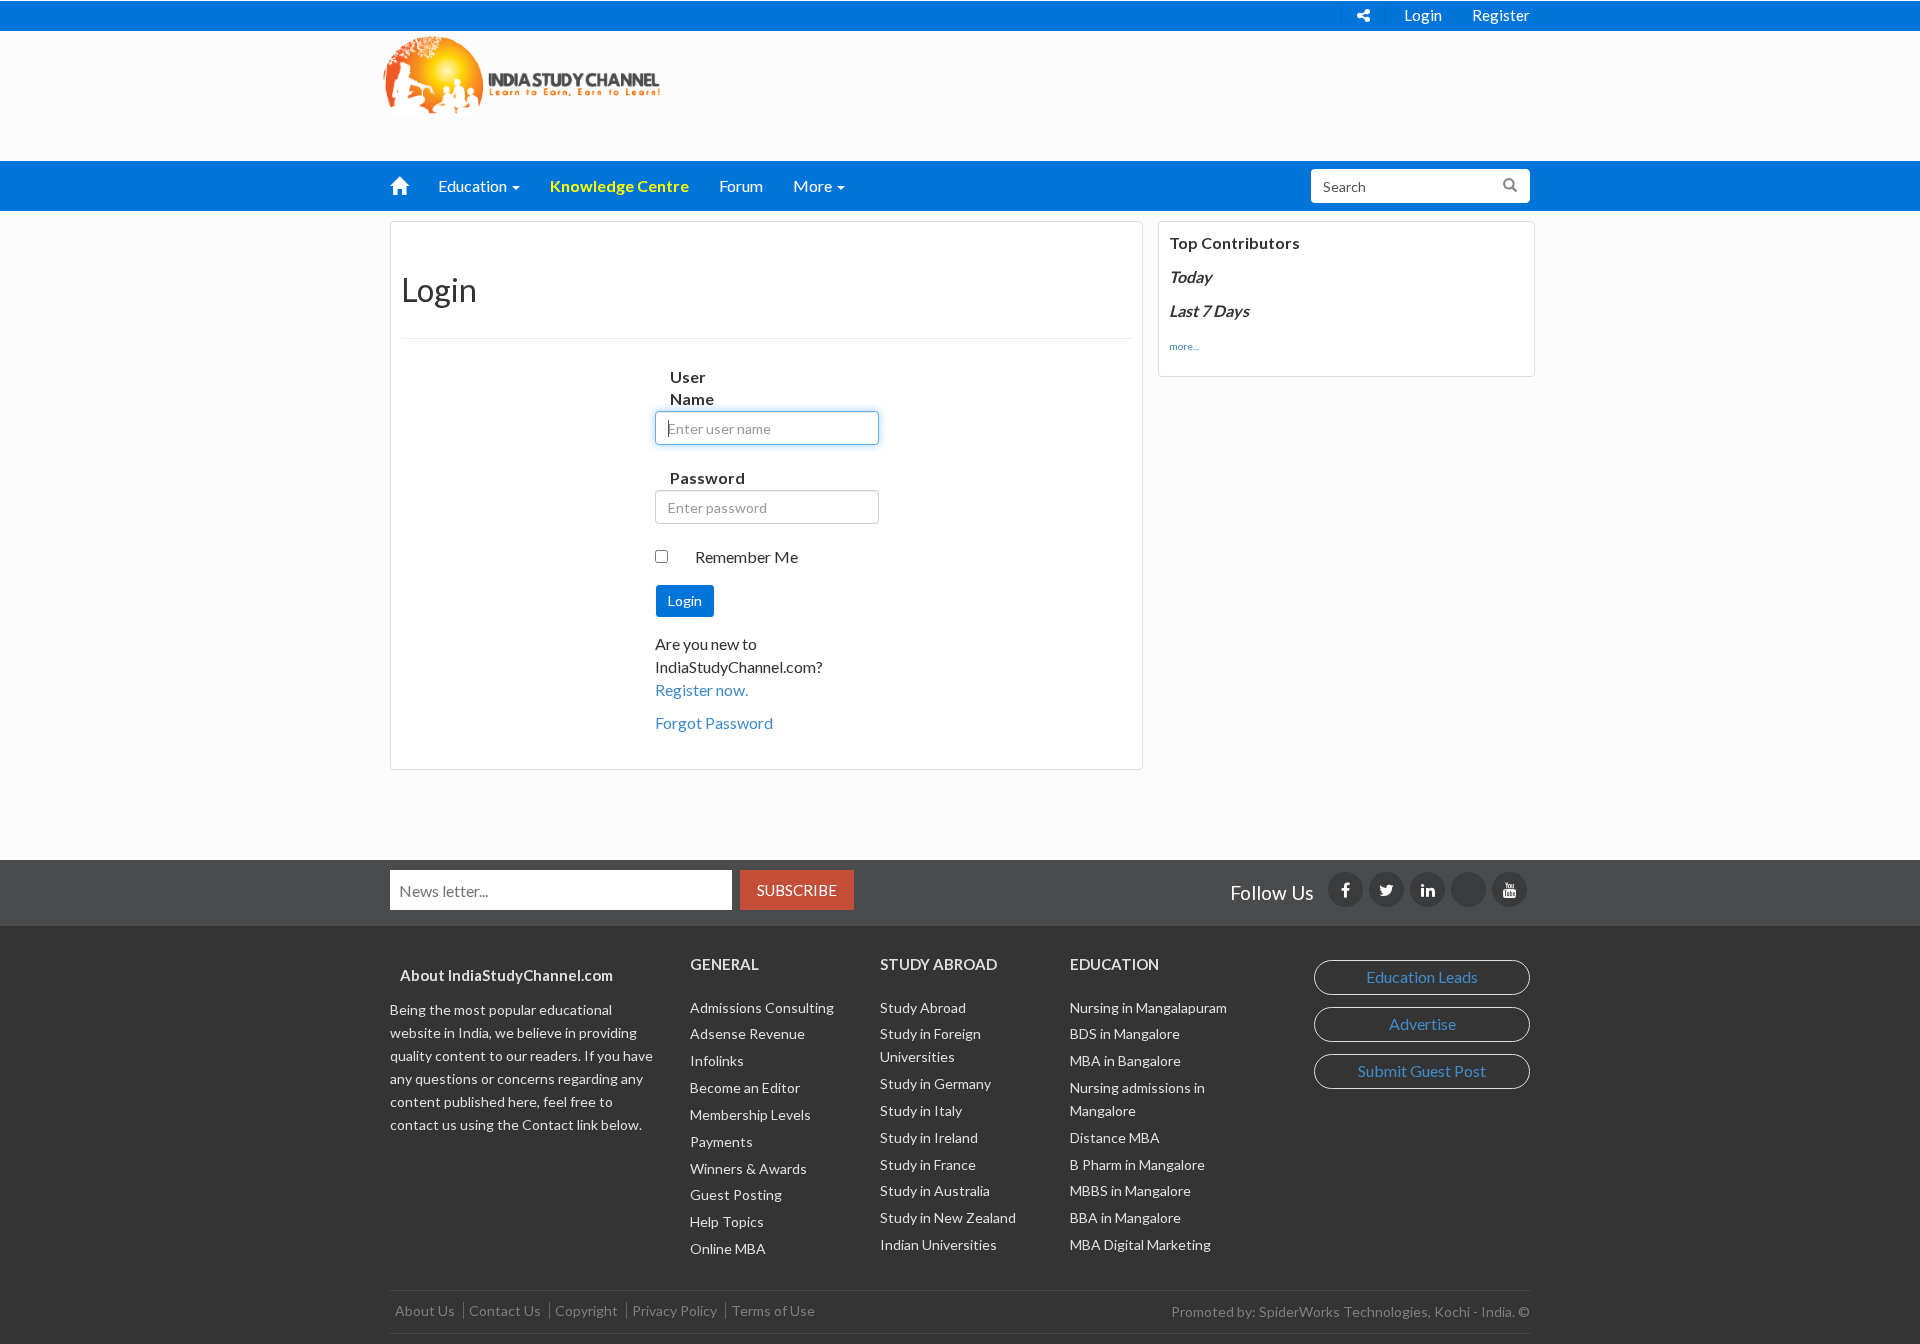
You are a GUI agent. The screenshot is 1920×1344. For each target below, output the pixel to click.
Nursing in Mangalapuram (1148, 1007)
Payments (721, 1141)
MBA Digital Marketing (1140, 1244)
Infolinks (717, 1060)
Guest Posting (736, 1194)
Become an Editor (745, 1087)
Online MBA (728, 1248)
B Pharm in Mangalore (1137, 1164)
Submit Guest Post (1422, 1070)
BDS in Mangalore (1125, 1033)
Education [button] (474, 185)
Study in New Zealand (948, 1217)
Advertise (1422, 1023)
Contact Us (505, 1310)
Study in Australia (935, 1190)
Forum (741, 185)
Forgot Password (714, 722)
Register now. (701, 689)
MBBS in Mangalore (1130, 1190)
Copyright (586, 1310)
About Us (425, 1310)
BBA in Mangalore (1125, 1217)
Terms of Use (773, 1310)
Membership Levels (750, 1114)
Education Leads (1422, 976)
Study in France (928, 1164)
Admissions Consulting (762, 1007)
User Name (690, 388)
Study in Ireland (929, 1137)
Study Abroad (923, 1007)
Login (1423, 15)
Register (1501, 15)
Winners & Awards (748, 1168)
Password (690, 477)
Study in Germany (935, 1083)
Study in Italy (921, 1110)
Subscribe (797, 890)
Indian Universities (938, 1244)
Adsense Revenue (747, 1033)
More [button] (814, 185)
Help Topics (727, 1221)
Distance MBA (1115, 1137)
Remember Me (746, 556)
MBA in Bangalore (1125, 1060)
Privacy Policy (674, 1310)
